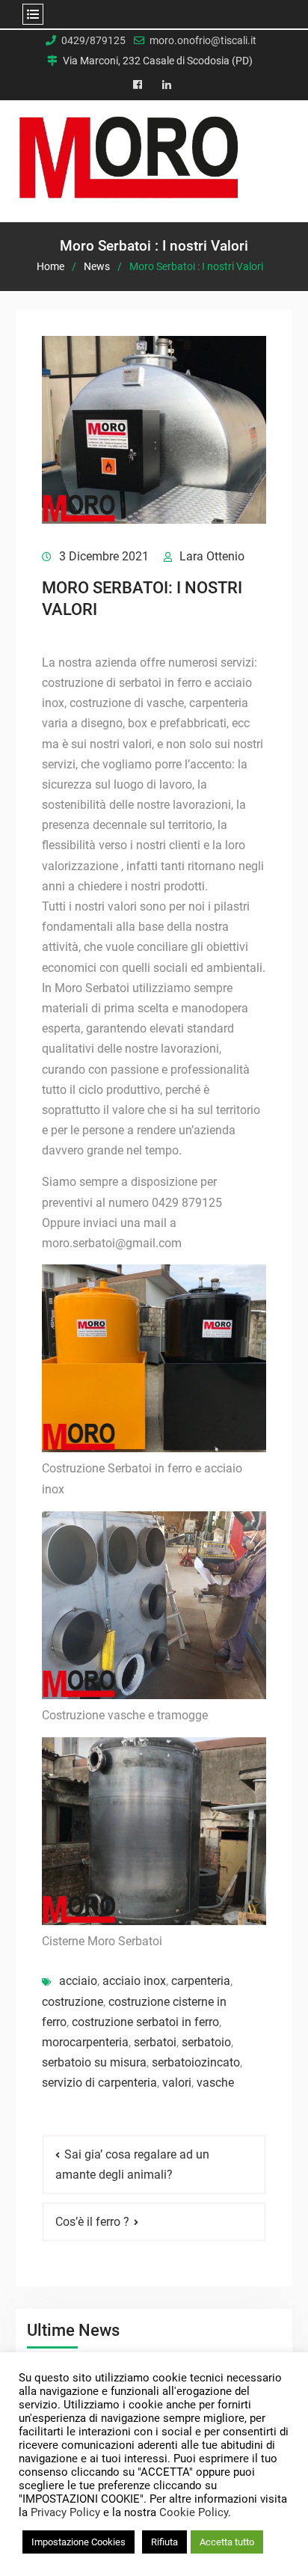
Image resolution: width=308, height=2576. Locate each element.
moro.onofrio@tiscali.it (203, 41)
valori (177, 2083)
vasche (215, 2083)
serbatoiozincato (196, 2062)
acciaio (78, 1981)
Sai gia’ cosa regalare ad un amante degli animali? (132, 2164)
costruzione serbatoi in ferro (145, 2022)
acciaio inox (134, 1981)
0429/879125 (93, 41)
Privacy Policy (65, 2512)
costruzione (73, 2002)
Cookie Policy (194, 2512)
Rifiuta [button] (164, 2542)
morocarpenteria (85, 2042)
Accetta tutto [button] (227, 2542)
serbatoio (206, 2042)
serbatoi (155, 2042)
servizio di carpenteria (99, 2083)
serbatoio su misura (94, 2062)
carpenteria (201, 1981)
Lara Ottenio (212, 556)
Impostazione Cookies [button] (78, 2542)
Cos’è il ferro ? (92, 2222)
